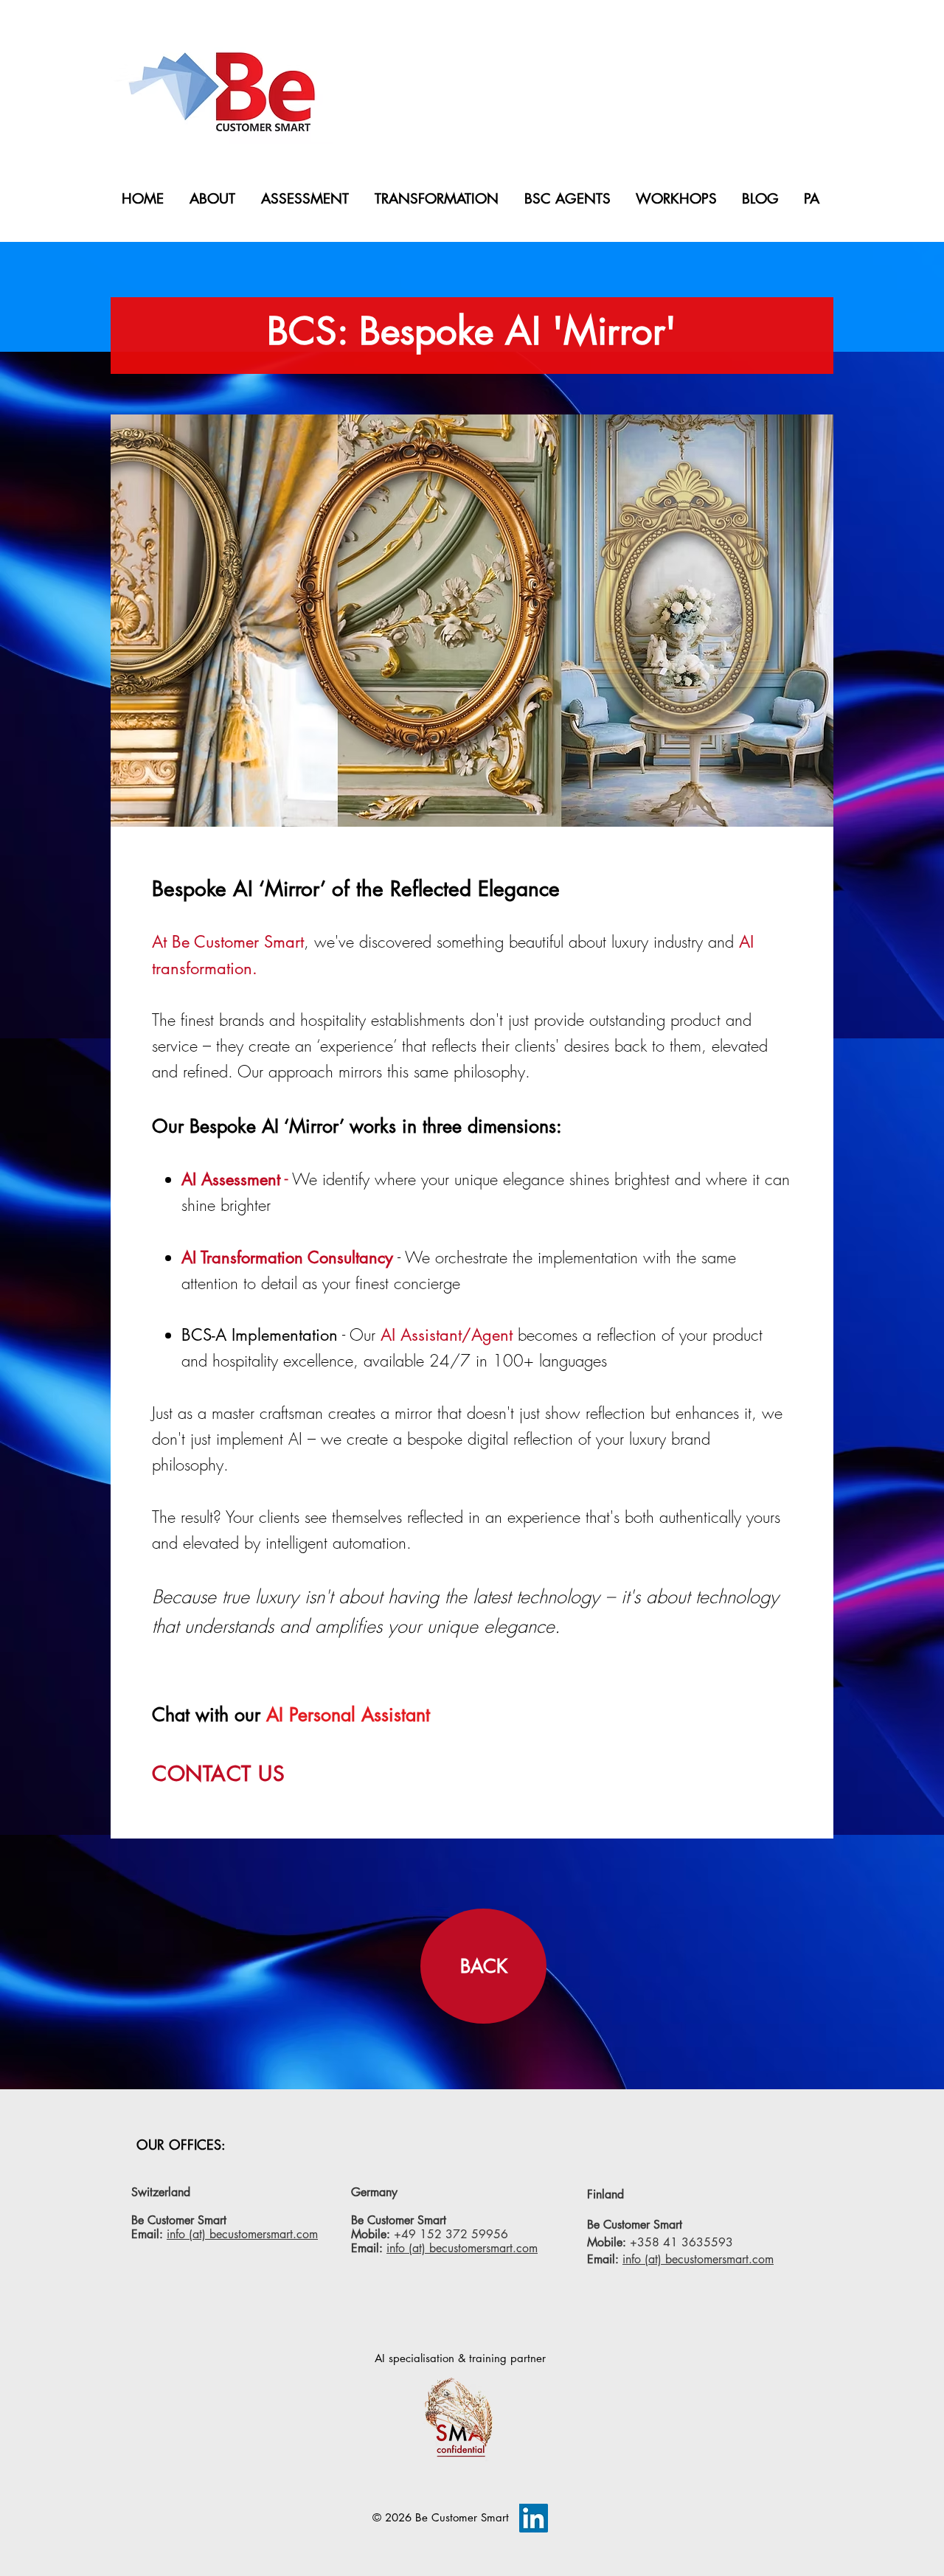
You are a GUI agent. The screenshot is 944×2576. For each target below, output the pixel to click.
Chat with (190, 1715)
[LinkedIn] (534, 2518)
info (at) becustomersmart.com (242, 2234)
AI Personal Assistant (345, 1715)
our (247, 1715)
